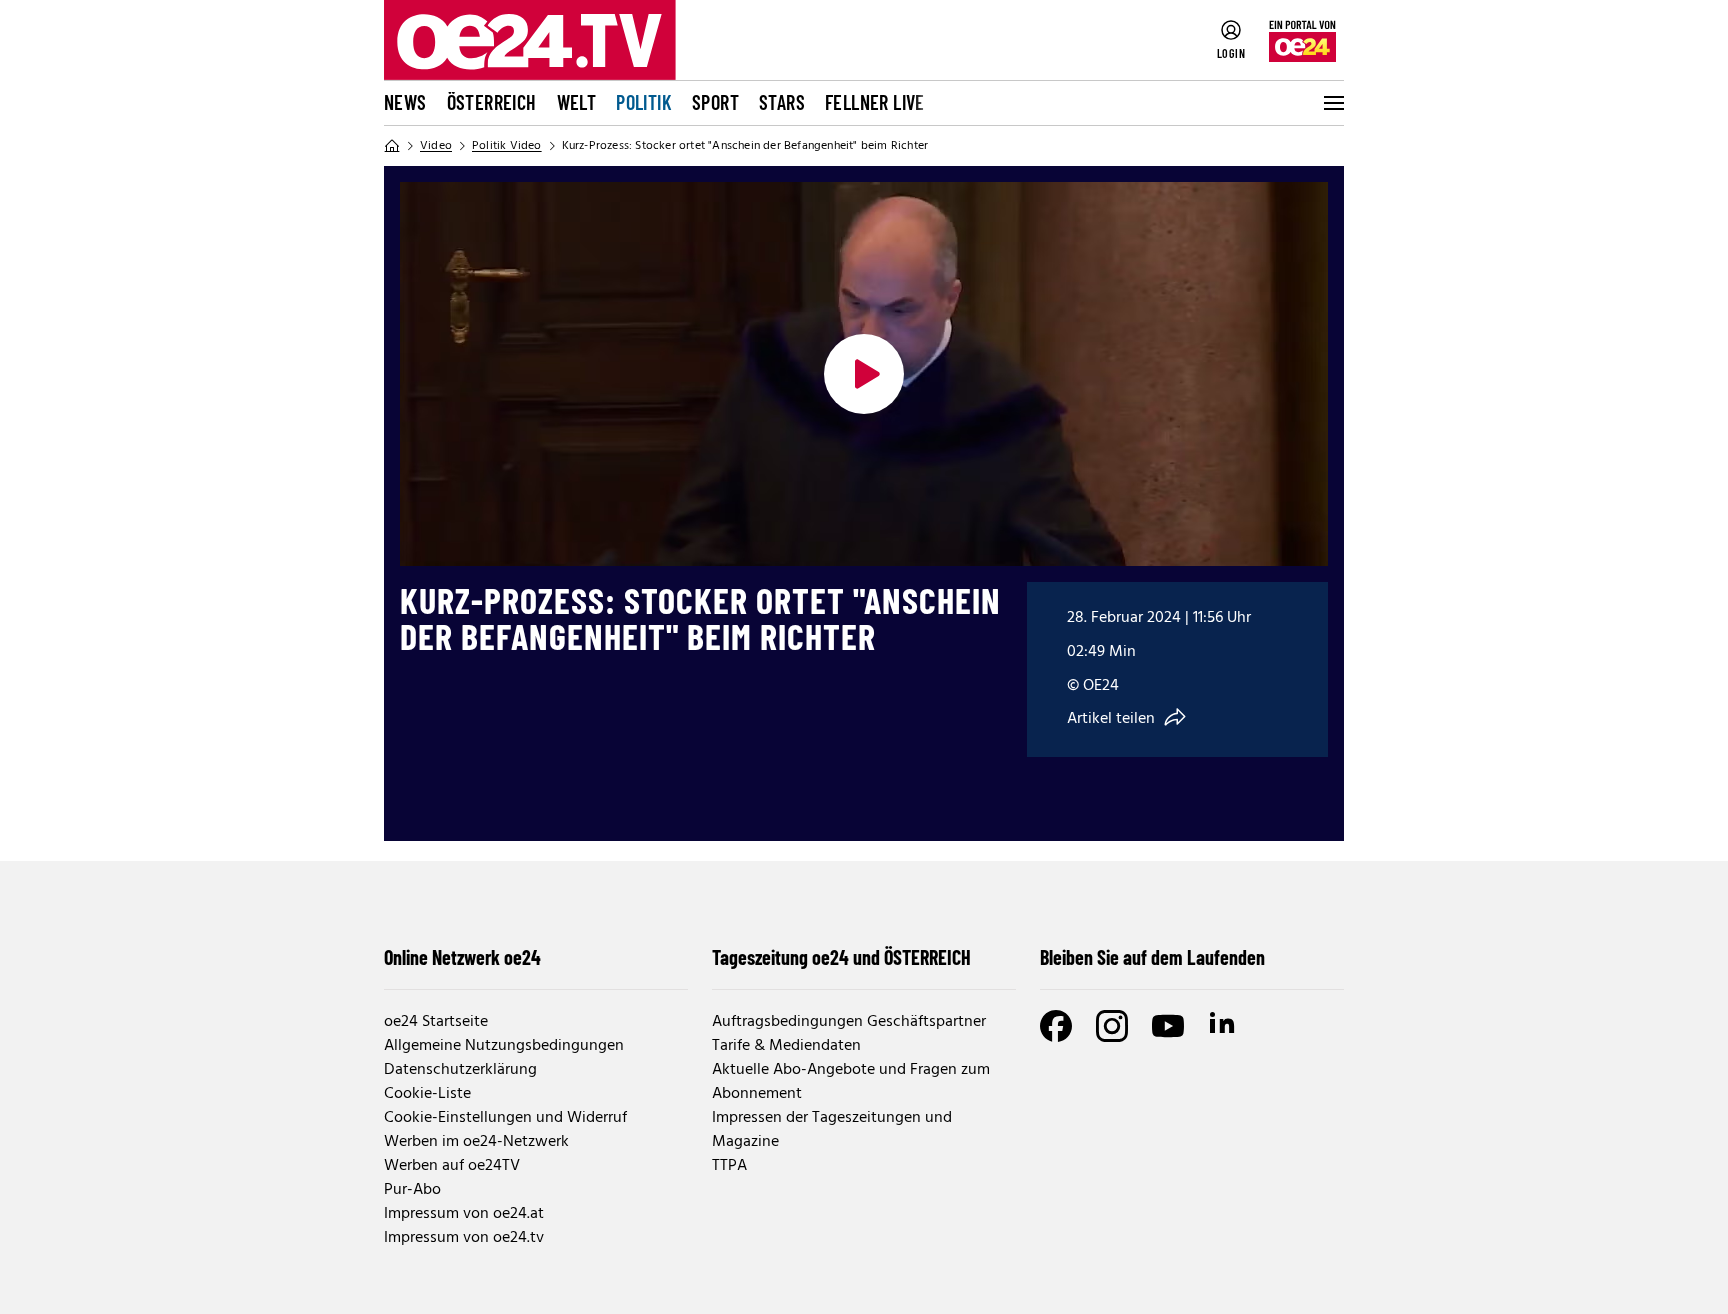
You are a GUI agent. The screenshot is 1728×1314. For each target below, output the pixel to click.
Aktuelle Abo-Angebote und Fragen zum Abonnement (851, 1082)
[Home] (392, 146)
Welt (577, 102)
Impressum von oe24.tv (464, 1238)
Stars (782, 102)
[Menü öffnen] (1332, 103)
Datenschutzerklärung (460, 1070)
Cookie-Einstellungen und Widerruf (505, 1118)
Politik (644, 102)
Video (436, 146)
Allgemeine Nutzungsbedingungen (504, 1046)
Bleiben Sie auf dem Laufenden (1152, 957)
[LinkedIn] (1224, 1026)
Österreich (492, 102)
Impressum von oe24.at (464, 1214)
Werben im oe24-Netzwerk (476, 1142)
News (405, 102)
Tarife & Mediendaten (786, 1046)
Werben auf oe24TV (452, 1166)
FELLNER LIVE (875, 102)
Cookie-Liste (427, 1094)
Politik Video (507, 146)
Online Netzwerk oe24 (462, 957)
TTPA (729, 1166)
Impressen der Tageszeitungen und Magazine (832, 1130)
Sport (715, 102)
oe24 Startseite (436, 1022)
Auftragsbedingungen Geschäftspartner (849, 1022)
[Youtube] (1168, 1026)
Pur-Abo (412, 1190)
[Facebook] (1056, 1026)
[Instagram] (1112, 1026)
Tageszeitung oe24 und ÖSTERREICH (841, 957)
